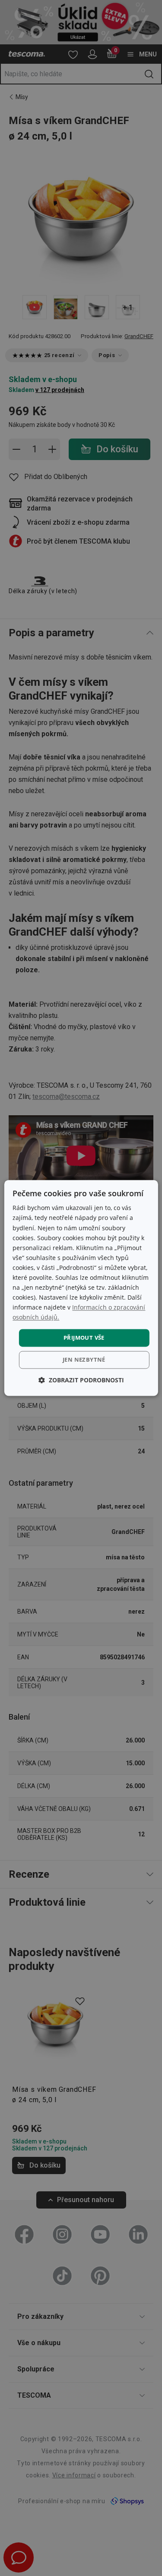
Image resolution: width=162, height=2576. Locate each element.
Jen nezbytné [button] (84, 1360)
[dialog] (81, 1288)
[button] (81, 1380)
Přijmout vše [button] (84, 1338)
